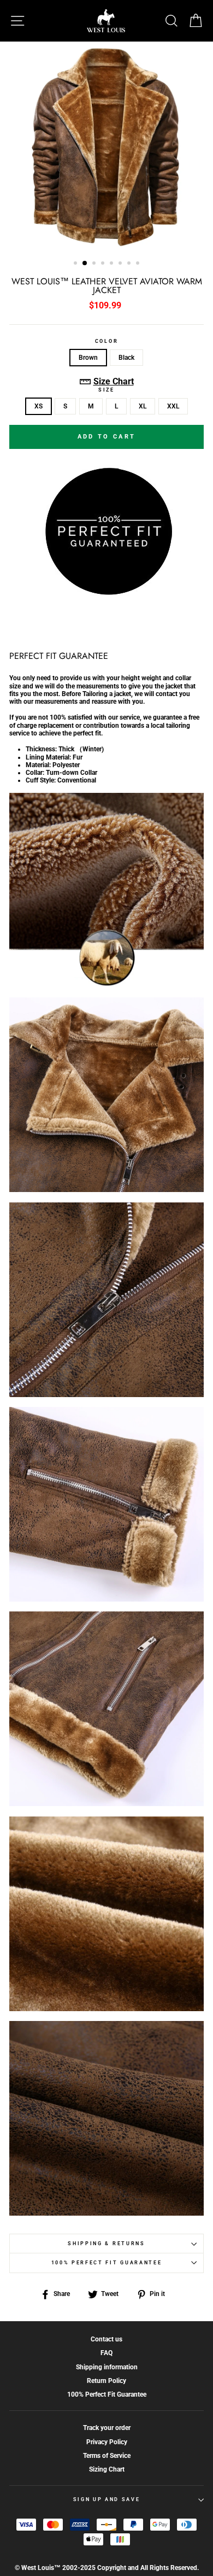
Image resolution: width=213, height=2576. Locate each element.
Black (126, 358)
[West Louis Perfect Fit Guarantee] (106, 593)
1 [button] (76, 264)
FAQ (106, 2353)
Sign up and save (107, 2499)
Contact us (106, 2339)
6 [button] (121, 264)
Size (106, 390)
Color (106, 341)
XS (39, 406)
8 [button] (139, 264)
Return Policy (106, 2381)
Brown (88, 358)
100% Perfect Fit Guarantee (107, 2263)
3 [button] (95, 264)
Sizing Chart (107, 2469)
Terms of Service (107, 2456)
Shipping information (107, 2367)
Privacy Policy (107, 2442)
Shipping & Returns (106, 2244)
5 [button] (113, 264)
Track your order (107, 2428)
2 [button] (85, 264)
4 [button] (104, 264)
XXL (173, 406)
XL (143, 406)
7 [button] (130, 264)
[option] (106, 147)
